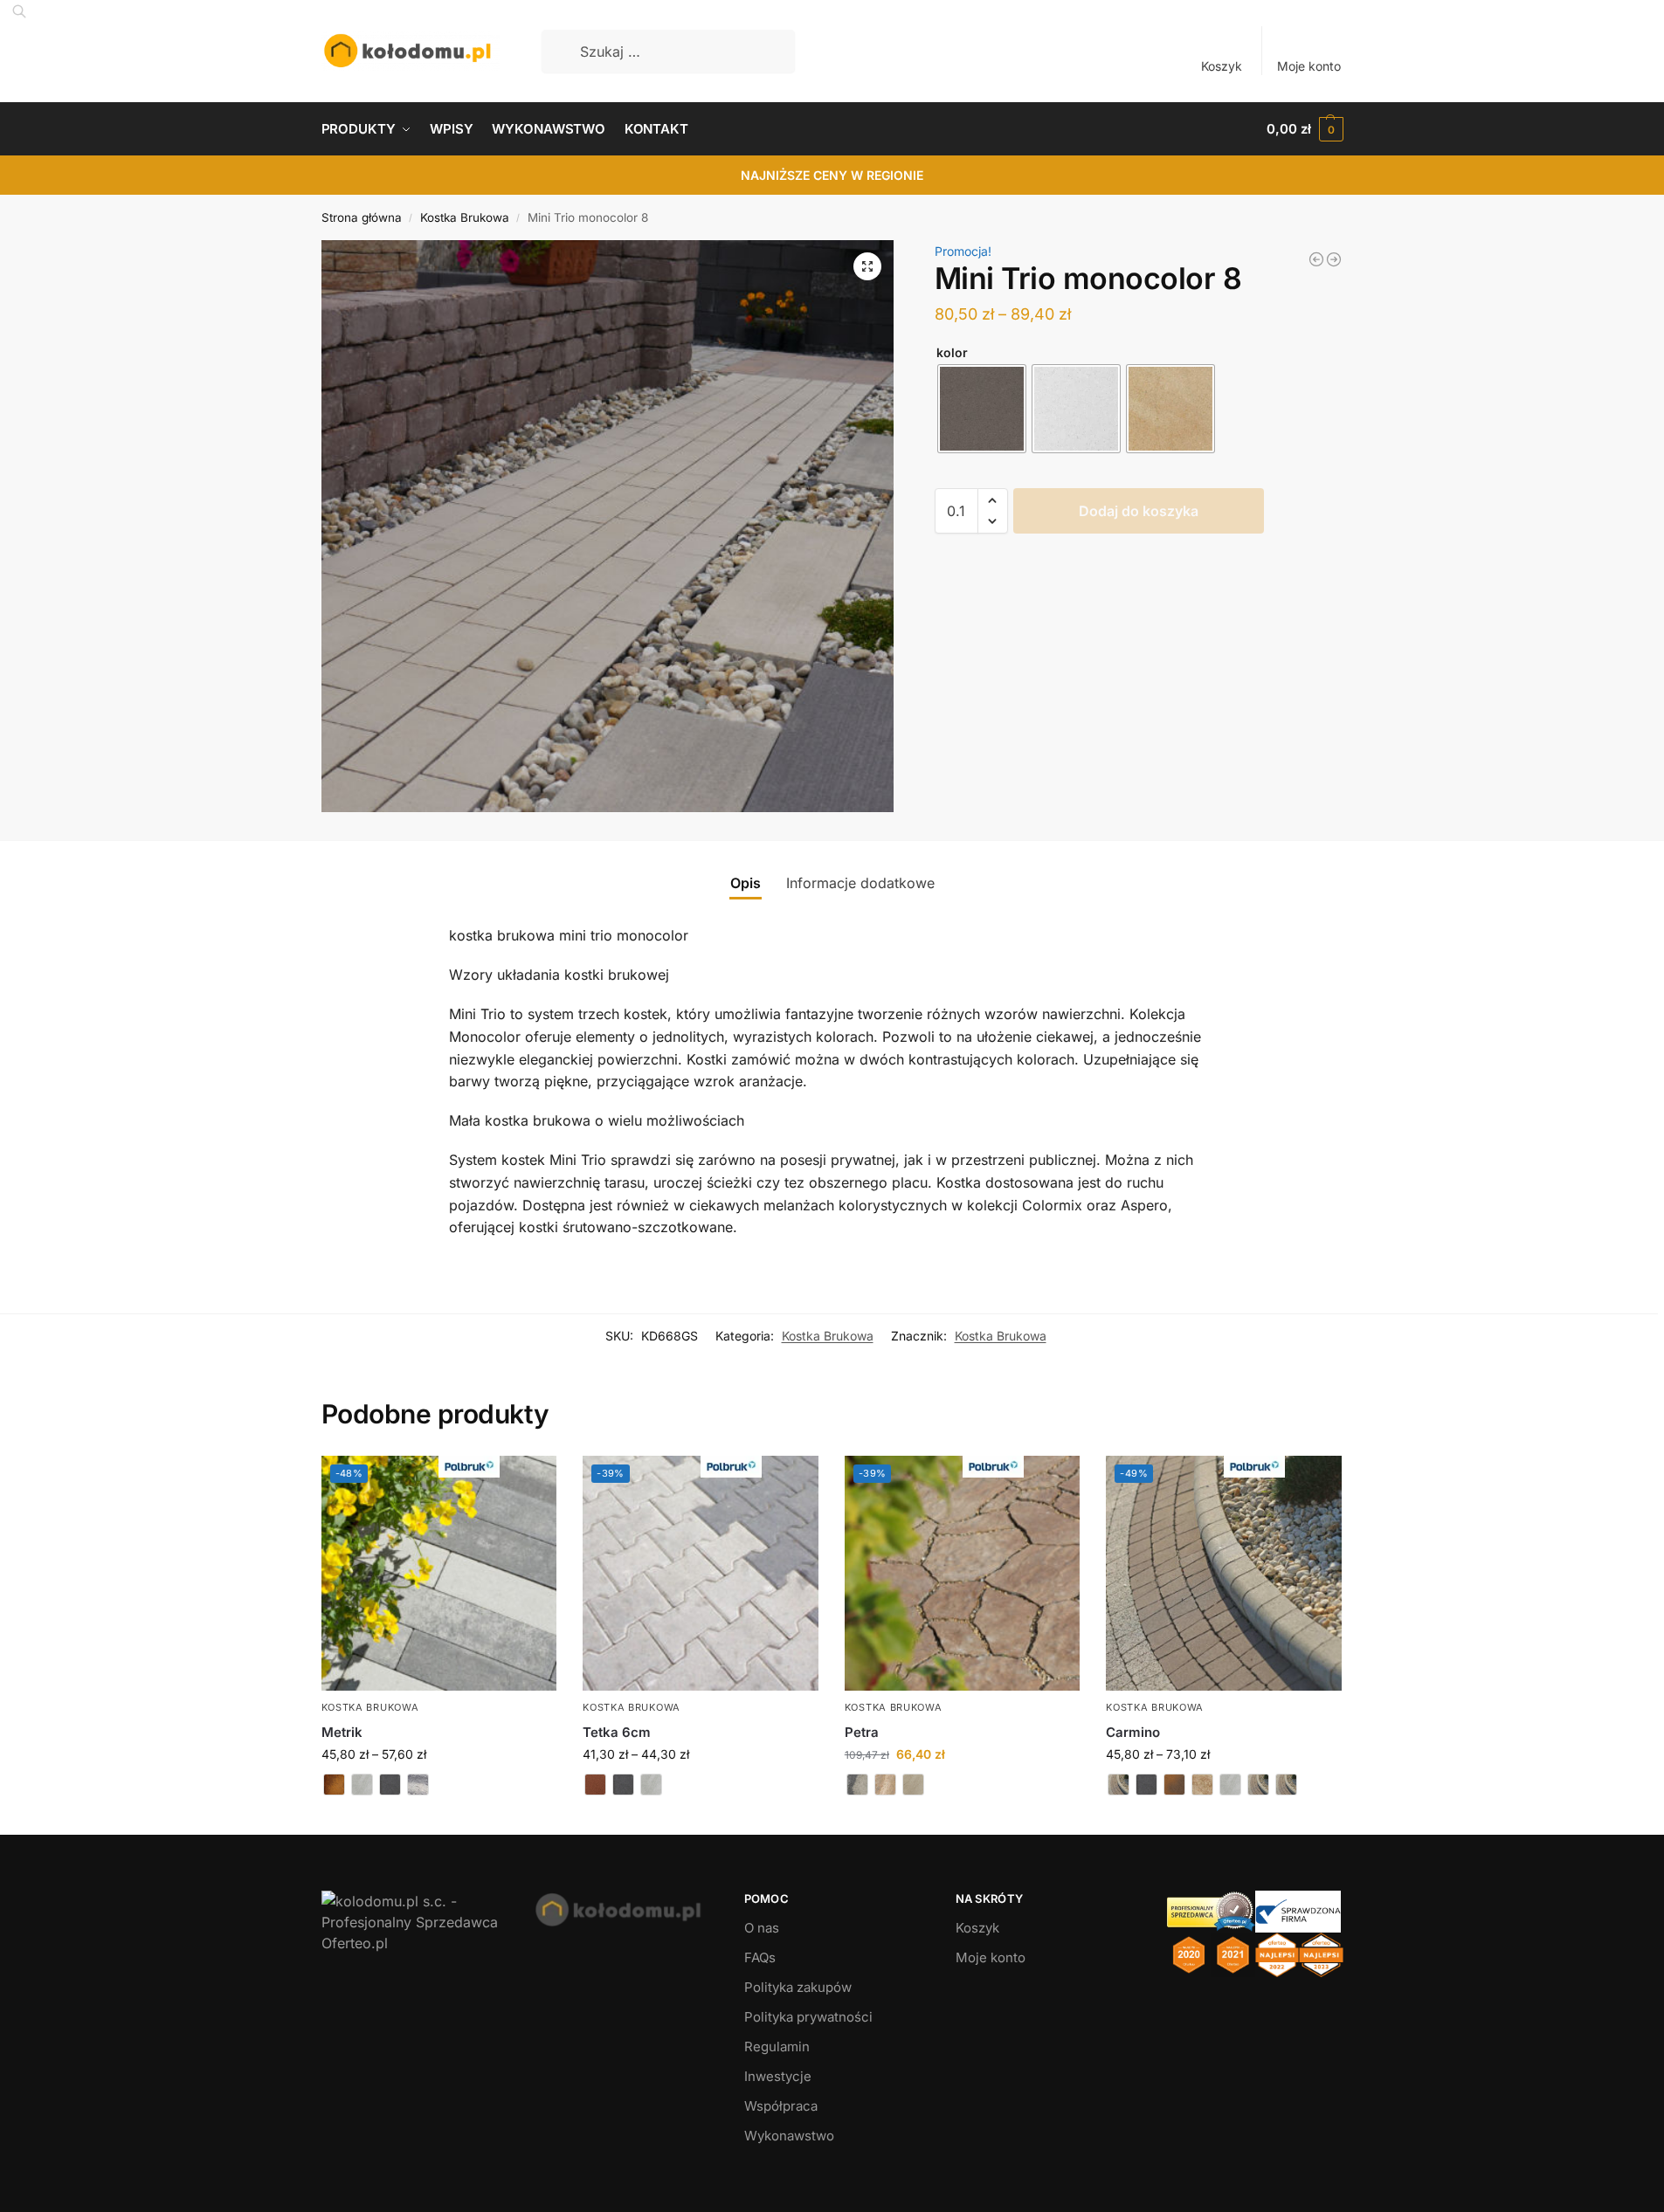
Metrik (342, 1732)
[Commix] (1316, 259)
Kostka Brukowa (465, 217)
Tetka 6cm (617, 1732)
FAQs (760, 1957)
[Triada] (1334, 259)
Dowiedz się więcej (438, 1817)
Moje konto (1309, 66)
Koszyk (1222, 66)
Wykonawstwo (789, 2136)
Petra (862, 1732)
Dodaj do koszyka (1139, 511)
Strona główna (362, 217)
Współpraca (781, 2106)
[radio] (982, 409)
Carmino (1133, 1732)
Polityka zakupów (798, 1987)
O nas (762, 1928)
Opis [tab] (746, 883)
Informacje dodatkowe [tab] (860, 883)
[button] (1305, 129)
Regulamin (777, 2047)
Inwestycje (778, 2076)
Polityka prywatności (808, 2017)
